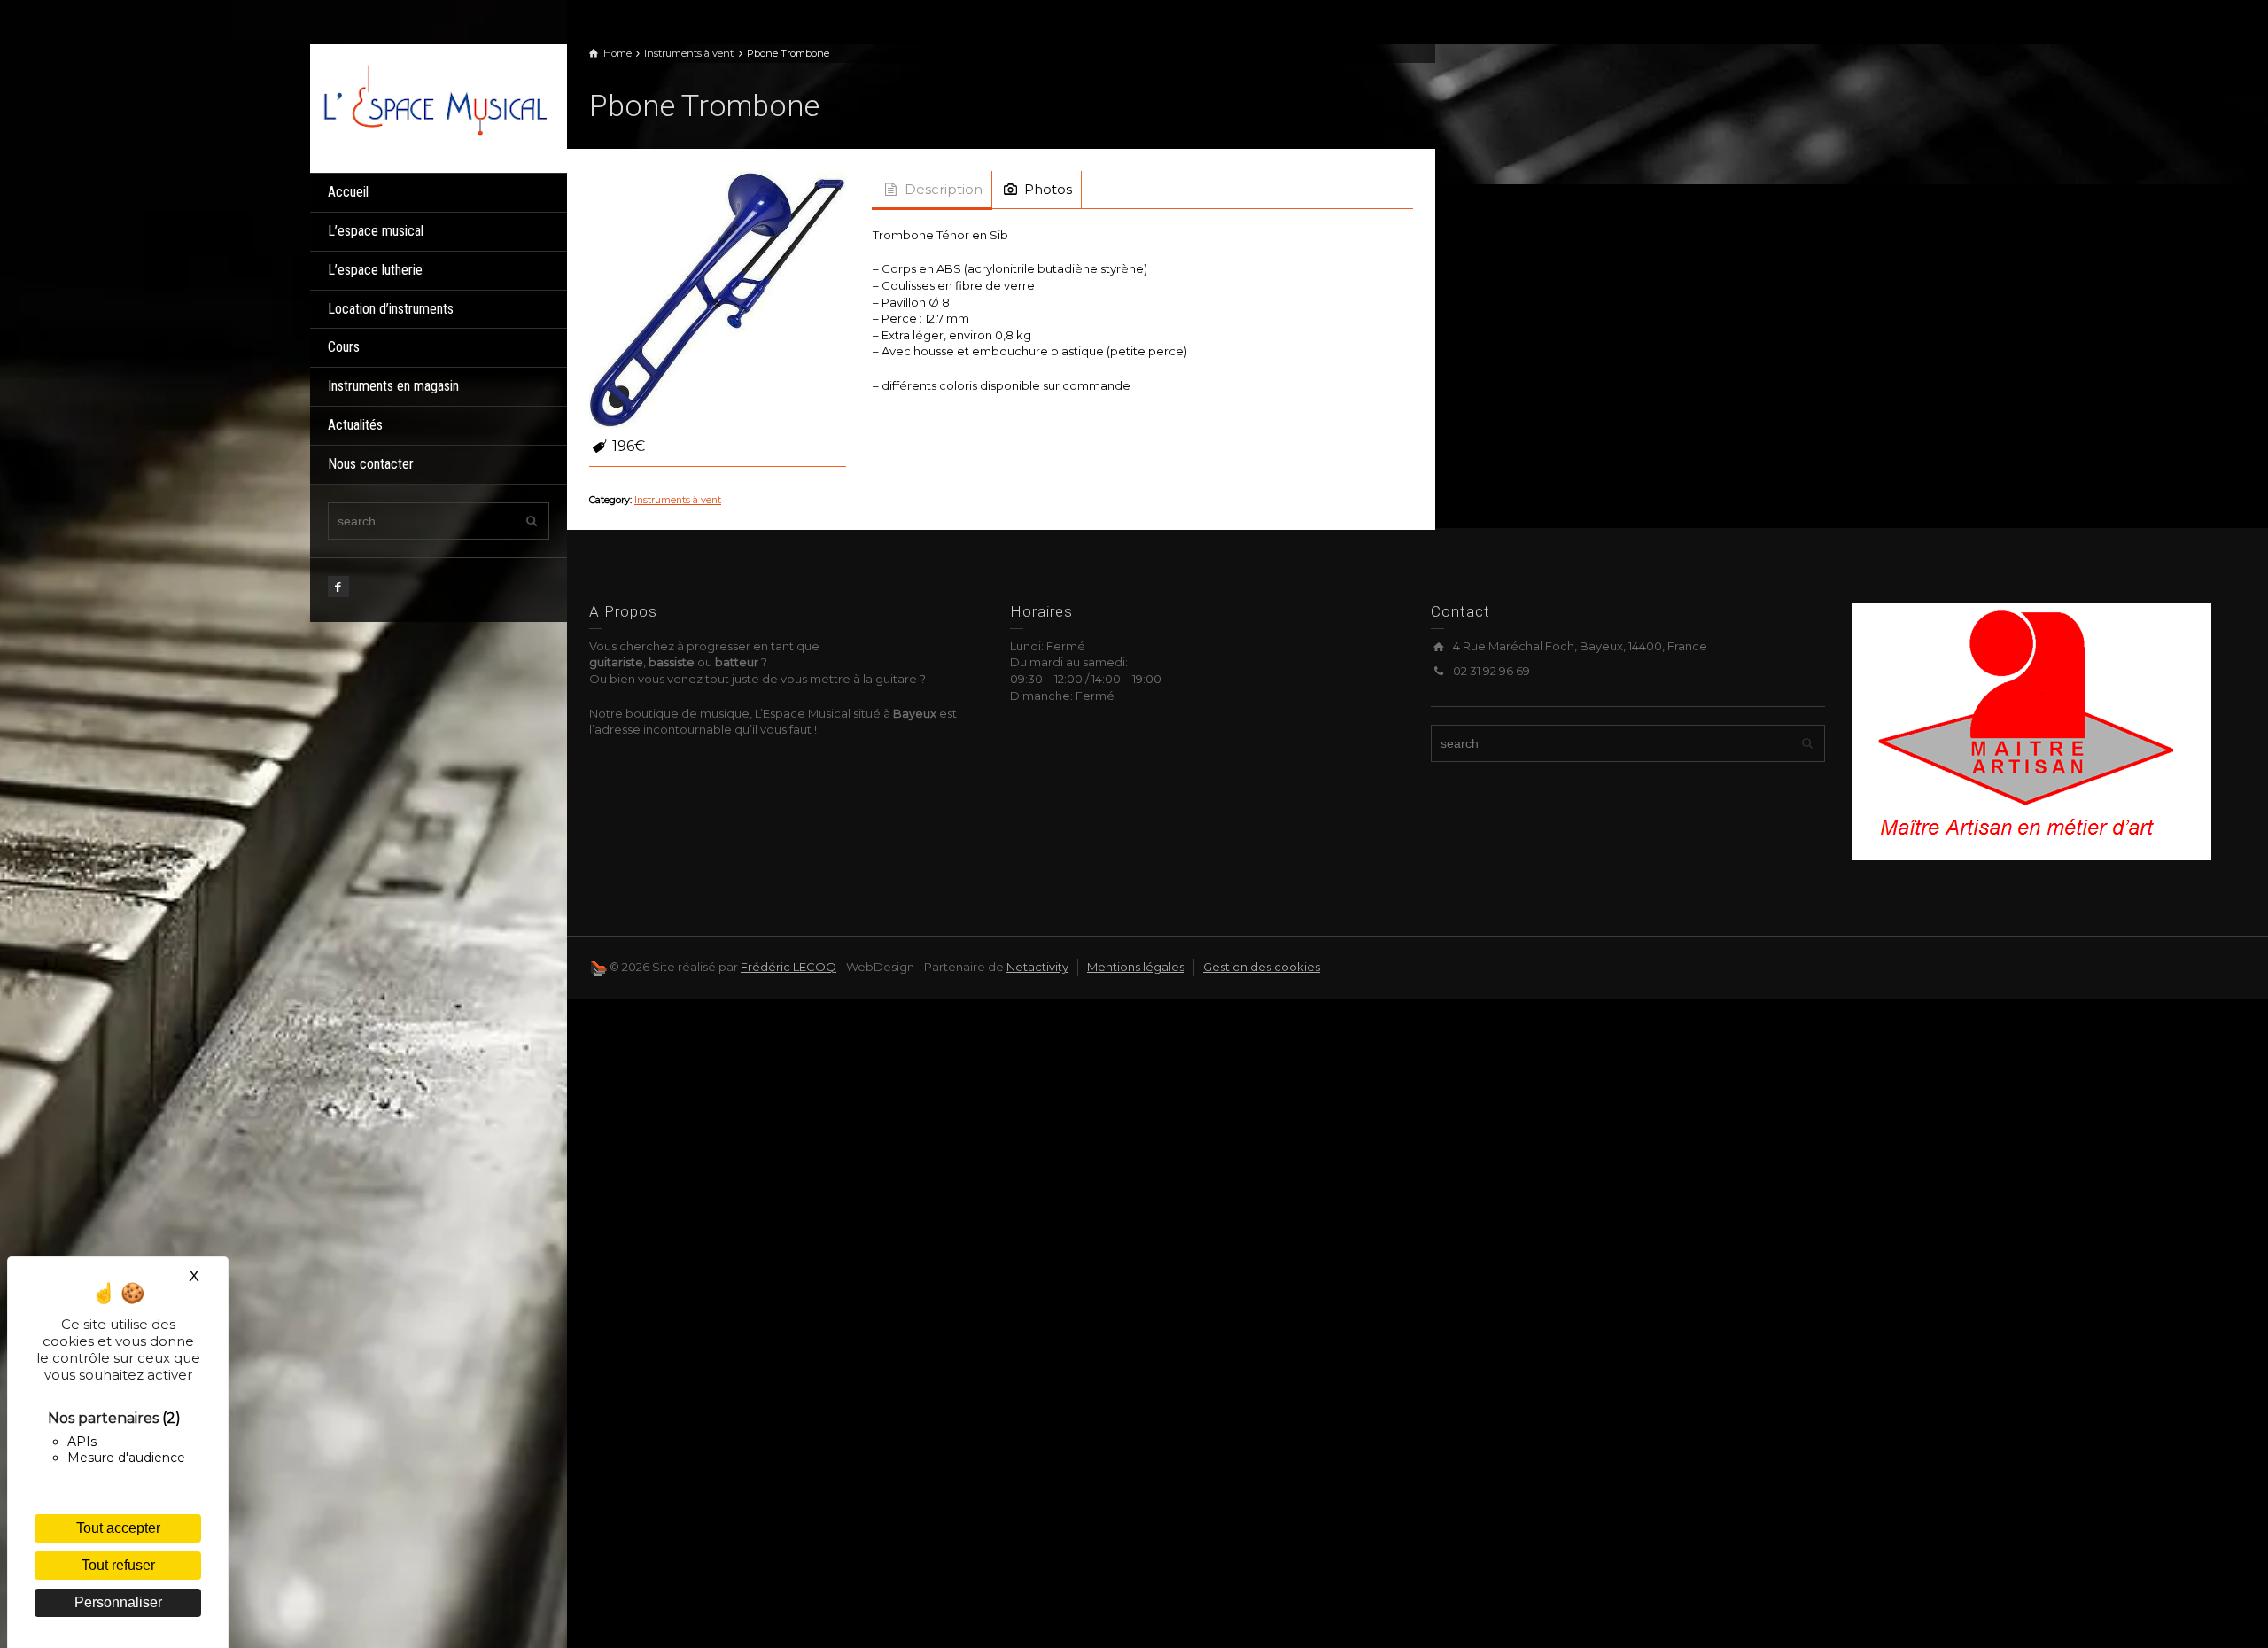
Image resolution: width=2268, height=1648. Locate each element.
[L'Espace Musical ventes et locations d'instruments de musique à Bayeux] (434, 98)
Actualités (355, 425)
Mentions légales (1136, 967)
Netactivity (1037, 967)
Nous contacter (371, 464)
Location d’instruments (391, 309)
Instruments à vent (678, 500)
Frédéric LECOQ (788, 967)
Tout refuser (118, 1565)
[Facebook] (338, 587)
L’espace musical (376, 231)
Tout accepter (118, 1528)
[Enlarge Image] (718, 299)
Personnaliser (118, 1602)
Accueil (348, 192)
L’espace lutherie (375, 270)
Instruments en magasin (393, 386)
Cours (344, 347)
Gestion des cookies (1262, 967)
